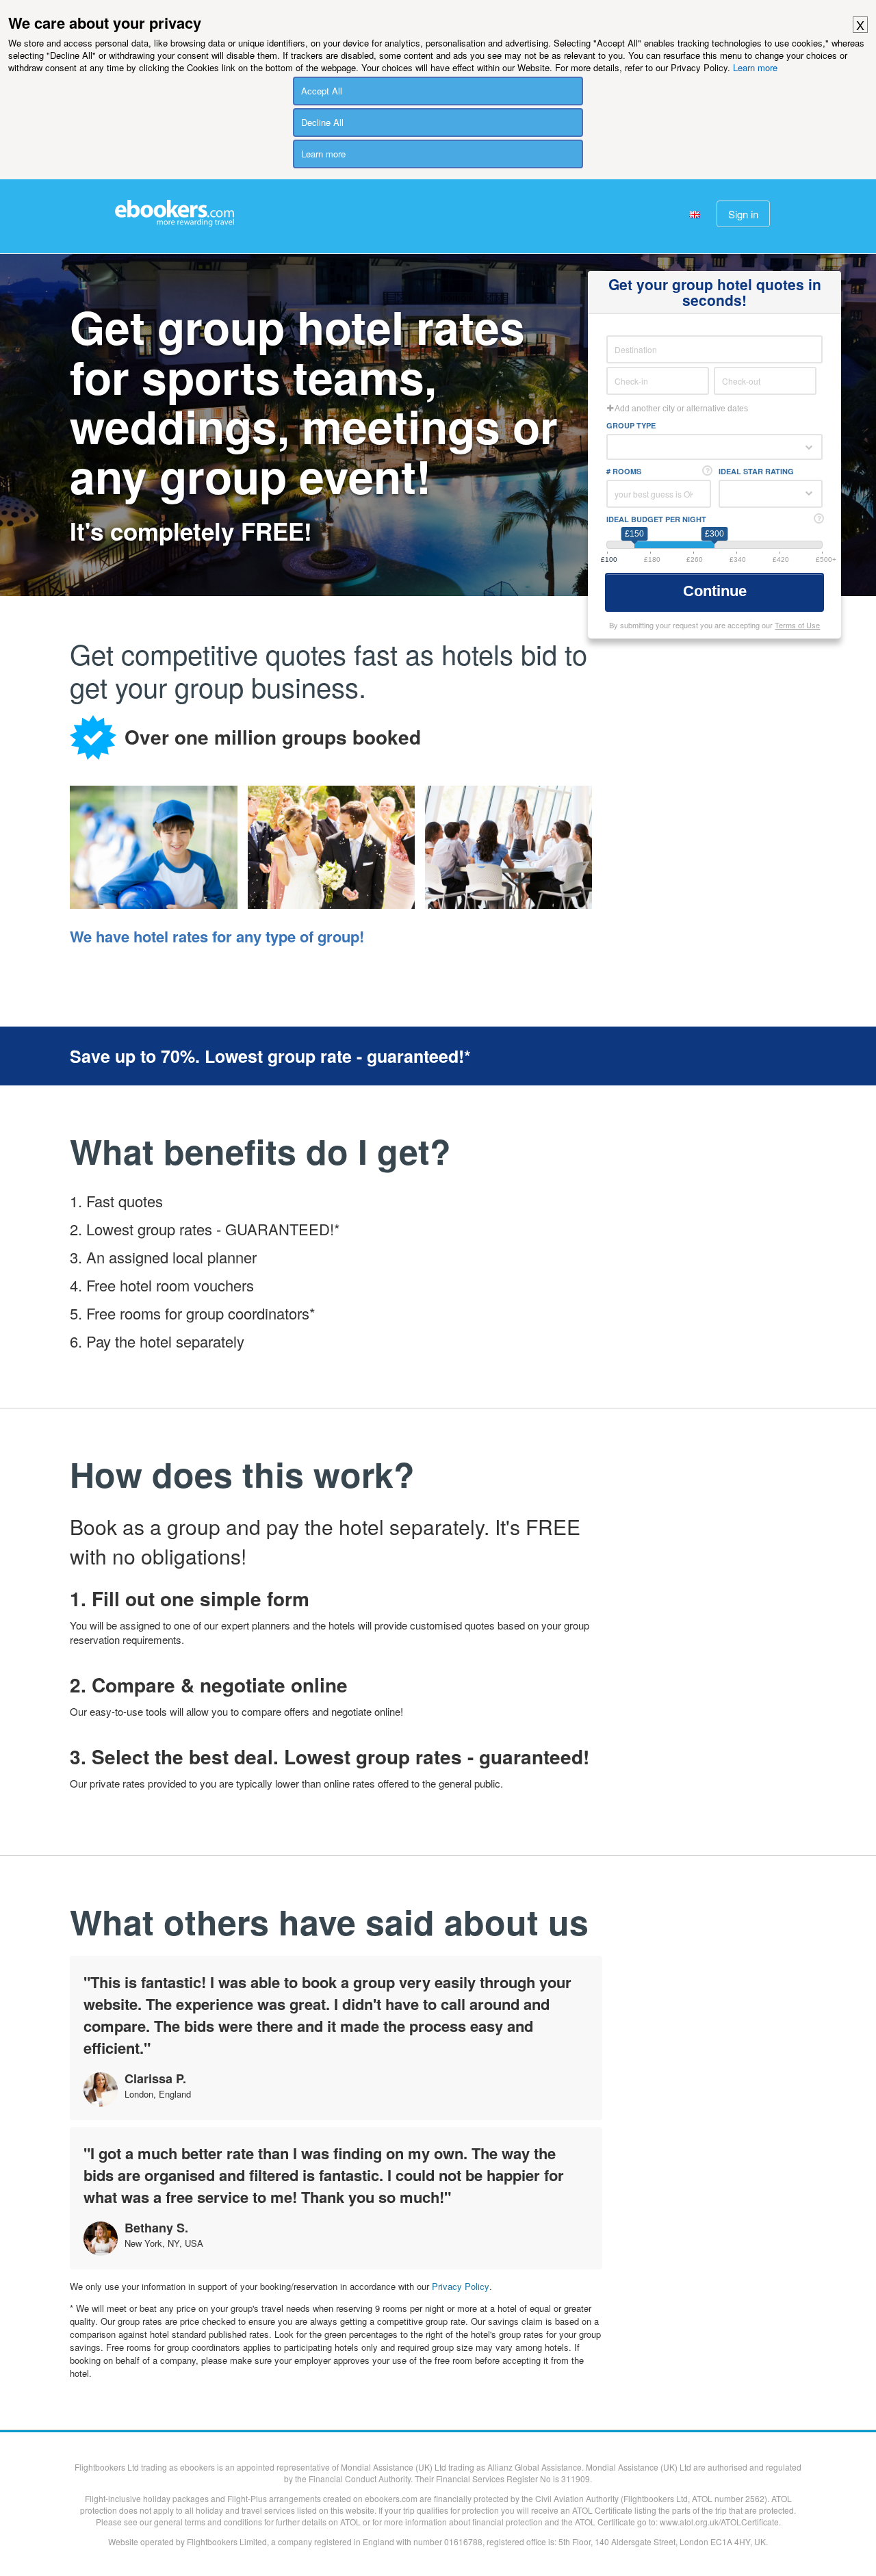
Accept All (322, 91)
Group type (631, 425)
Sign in (743, 214)
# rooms (624, 471)
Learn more (755, 67)
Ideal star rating (756, 471)
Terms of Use (797, 625)
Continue (717, 591)
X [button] (860, 25)
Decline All (322, 122)
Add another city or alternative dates (681, 409)
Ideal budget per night (656, 519)
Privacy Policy (461, 2286)
